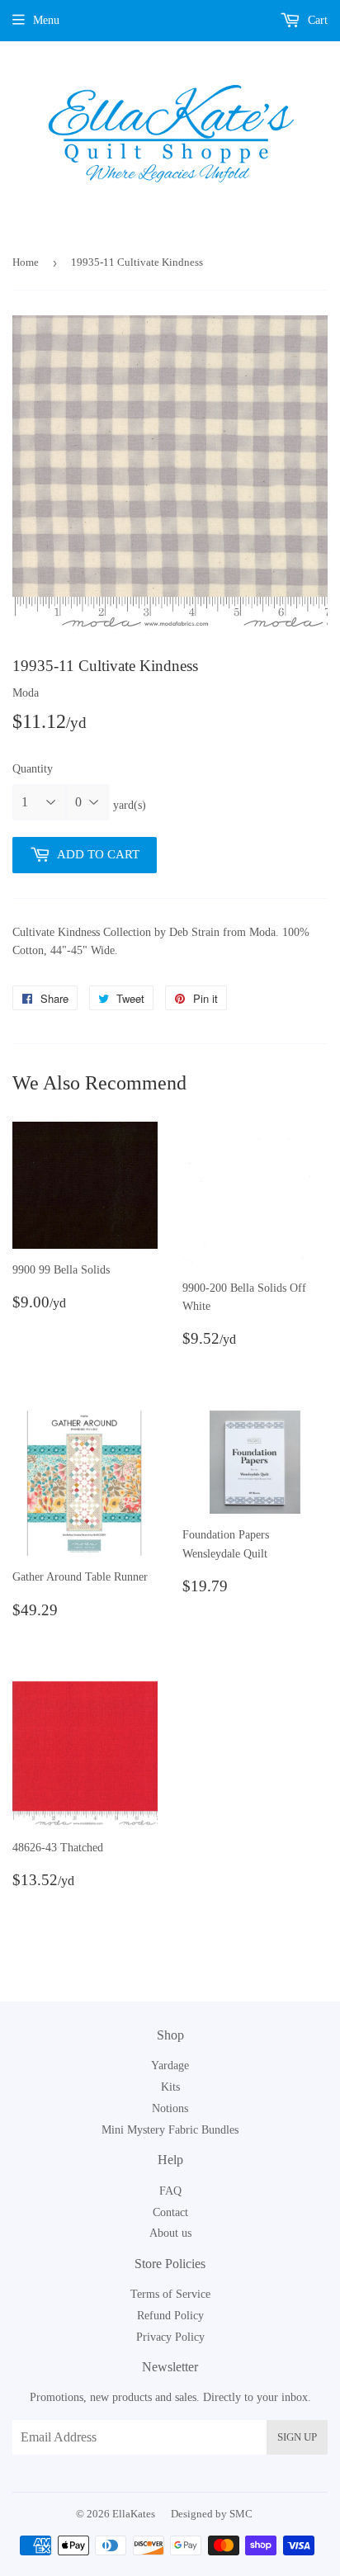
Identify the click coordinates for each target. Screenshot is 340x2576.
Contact (170, 2212)
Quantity (33, 769)
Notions (170, 2108)
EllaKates (134, 2514)
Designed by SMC (212, 2514)
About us (170, 2233)
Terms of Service (170, 2294)
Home (26, 262)
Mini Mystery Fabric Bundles (170, 2130)
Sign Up (297, 2437)
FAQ (170, 2191)
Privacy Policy (170, 2337)
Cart (316, 20)
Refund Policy (170, 2316)
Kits (170, 2087)
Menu (46, 20)
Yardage (170, 2066)
